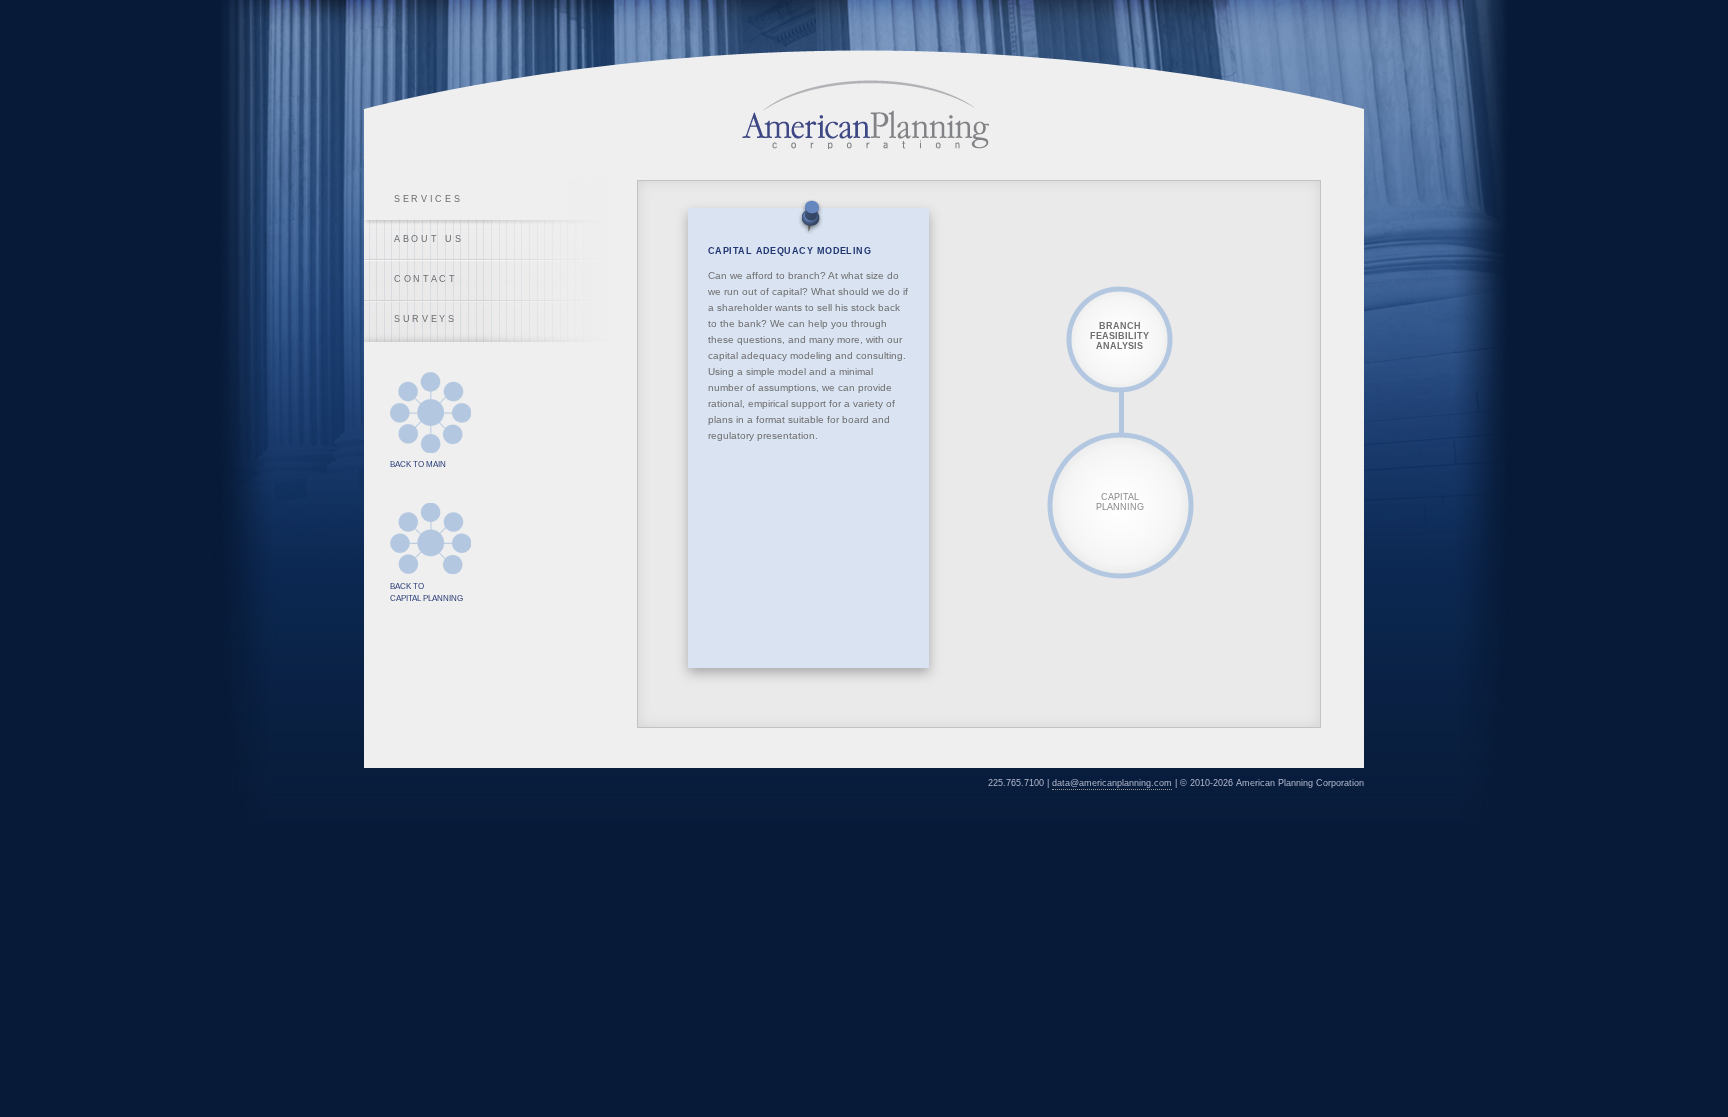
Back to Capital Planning (430, 539)
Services (428, 199)
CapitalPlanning (1120, 502)
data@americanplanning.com (1112, 783)
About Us (429, 239)
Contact (426, 279)
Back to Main (430, 412)
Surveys (425, 319)
